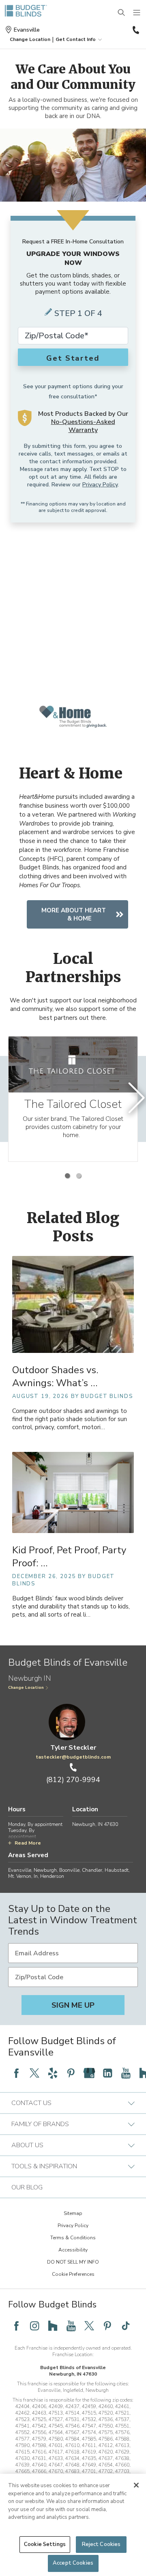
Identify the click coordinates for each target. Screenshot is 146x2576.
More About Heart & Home (74, 914)
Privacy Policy (100, 485)
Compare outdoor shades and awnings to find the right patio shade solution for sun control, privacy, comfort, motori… (70, 1419)
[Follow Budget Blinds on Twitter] (34, 2073)
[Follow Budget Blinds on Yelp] (53, 2073)
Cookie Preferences (73, 2274)
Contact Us (31, 2103)
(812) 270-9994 (135, 30)
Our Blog (27, 2187)
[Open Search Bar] (122, 13)
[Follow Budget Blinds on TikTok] (126, 2326)
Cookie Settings (45, 2544)
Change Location (26, 1688)
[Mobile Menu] (137, 13)
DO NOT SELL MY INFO (73, 2262)
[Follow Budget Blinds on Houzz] (53, 2326)
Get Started (73, 358)
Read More (28, 1843)
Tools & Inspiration (44, 2166)
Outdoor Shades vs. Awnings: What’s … (55, 1376)
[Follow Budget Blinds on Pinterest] (71, 2073)
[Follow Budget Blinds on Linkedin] (107, 2073)
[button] (30, 39)
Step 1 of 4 (78, 313)
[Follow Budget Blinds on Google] (89, 2073)
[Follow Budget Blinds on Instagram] (34, 2326)
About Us (27, 2145)
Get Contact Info (76, 39)
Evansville (27, 30)
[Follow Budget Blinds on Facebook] (16, 2073)
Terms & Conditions (73, 2238)
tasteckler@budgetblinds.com (73, 1757)
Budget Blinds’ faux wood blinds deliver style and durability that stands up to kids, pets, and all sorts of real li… (71, 1607)
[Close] (136, 2485)
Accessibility (73, 2250)
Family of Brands (40, 2124)
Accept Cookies (73, 2563)
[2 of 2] (79, 1176)
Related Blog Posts (73, 1227)
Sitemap (73, 2213)
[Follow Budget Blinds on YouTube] (126, 2073)
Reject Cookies (101, 2544)
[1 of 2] (67, 1176)
